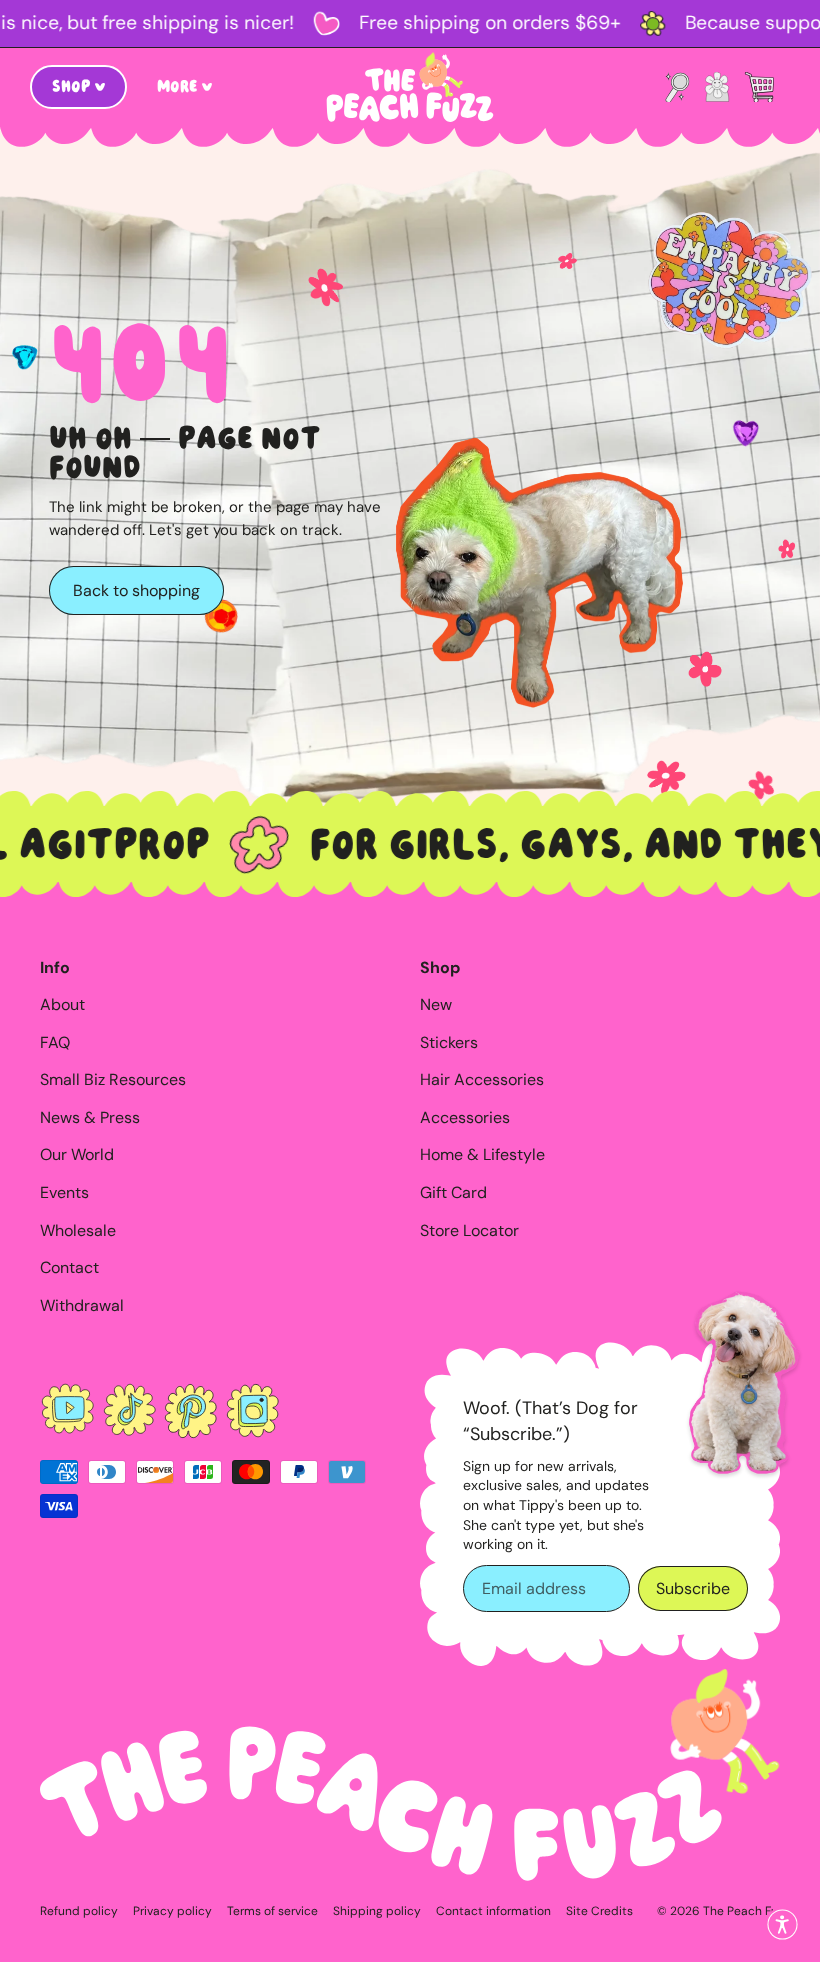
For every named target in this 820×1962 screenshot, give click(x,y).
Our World (77, 1154)
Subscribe (693, 1588)
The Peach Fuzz (746, 1910)
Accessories (465, 1117)
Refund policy (79, 1910)
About (62, 1004)
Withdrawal (82, 1305)
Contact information (493, 1910)
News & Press (90, 1117)
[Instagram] (253, 1411)
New (436, 1004)
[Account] (717, 87)
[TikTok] (130, 1411)
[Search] (677, 87)
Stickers (449, 1042)
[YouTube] (68, 1411)
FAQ (55, 1042)
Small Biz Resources (113, 1079)
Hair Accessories (482, 1079)
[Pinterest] (191, 1411)
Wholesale (78, 1230)
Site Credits (599, 1910)
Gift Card (453, 1192)
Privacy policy (172, 1910)
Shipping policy (377, 1910)
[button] (782, 1924)
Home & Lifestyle (482, 1154)
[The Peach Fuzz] (410, 87)
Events (64, 1192)
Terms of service (272, 1910)
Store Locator (469, 1230)
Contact (69, 1267)
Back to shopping (136, 590)
